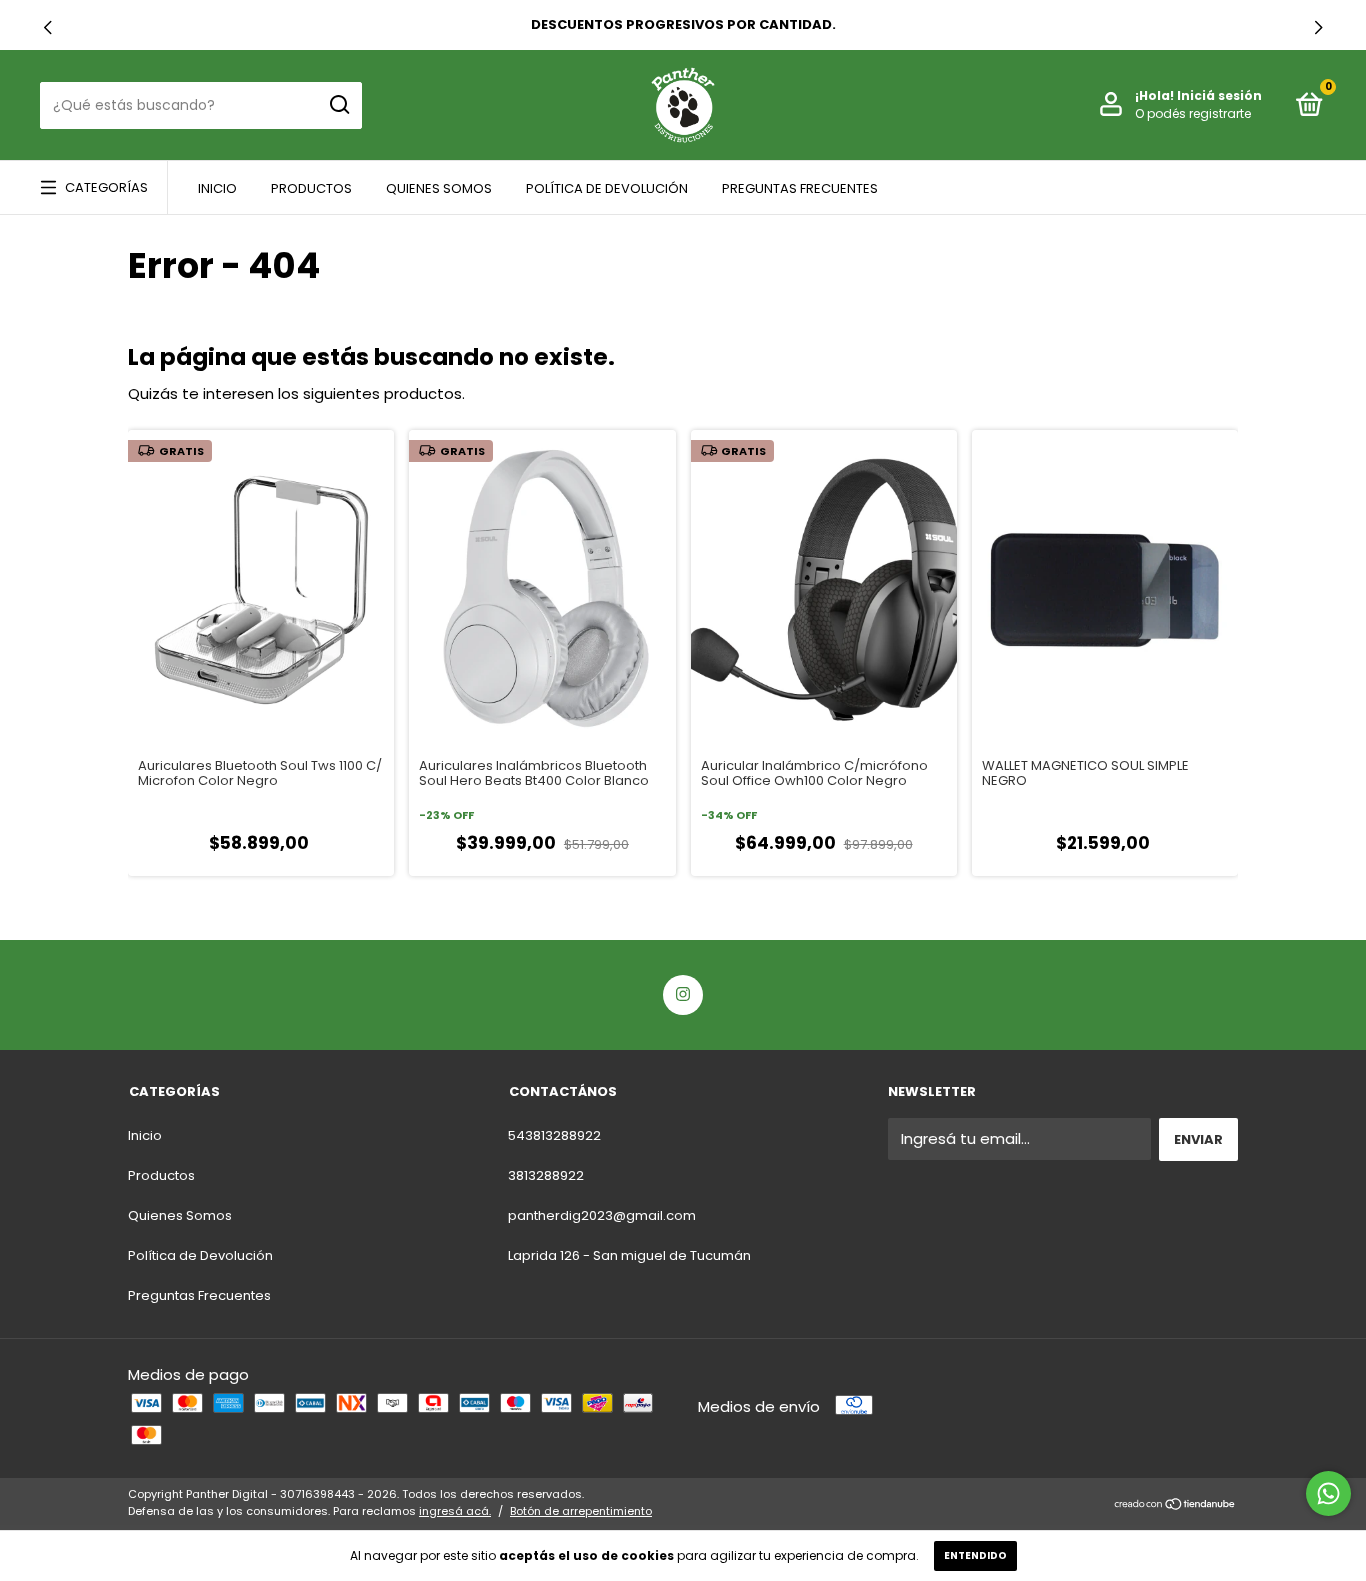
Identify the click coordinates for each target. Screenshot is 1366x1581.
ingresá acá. (455, 1511)
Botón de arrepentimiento (581, 1511)
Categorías (106, 187)
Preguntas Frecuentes (800, 188)
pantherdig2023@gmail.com (602, 1215)
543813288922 (554, 1135)
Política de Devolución (607, 188)
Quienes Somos (439, 188)
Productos (311, 188)
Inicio (217, 188)
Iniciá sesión (1219, 95)
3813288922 (546, 1175)
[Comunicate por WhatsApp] (1328, 1493)
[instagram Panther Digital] (683, 995)
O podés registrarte (1193, 113)
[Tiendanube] (1175, 1505)
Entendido (975, 1555)
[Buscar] (338, 105)
